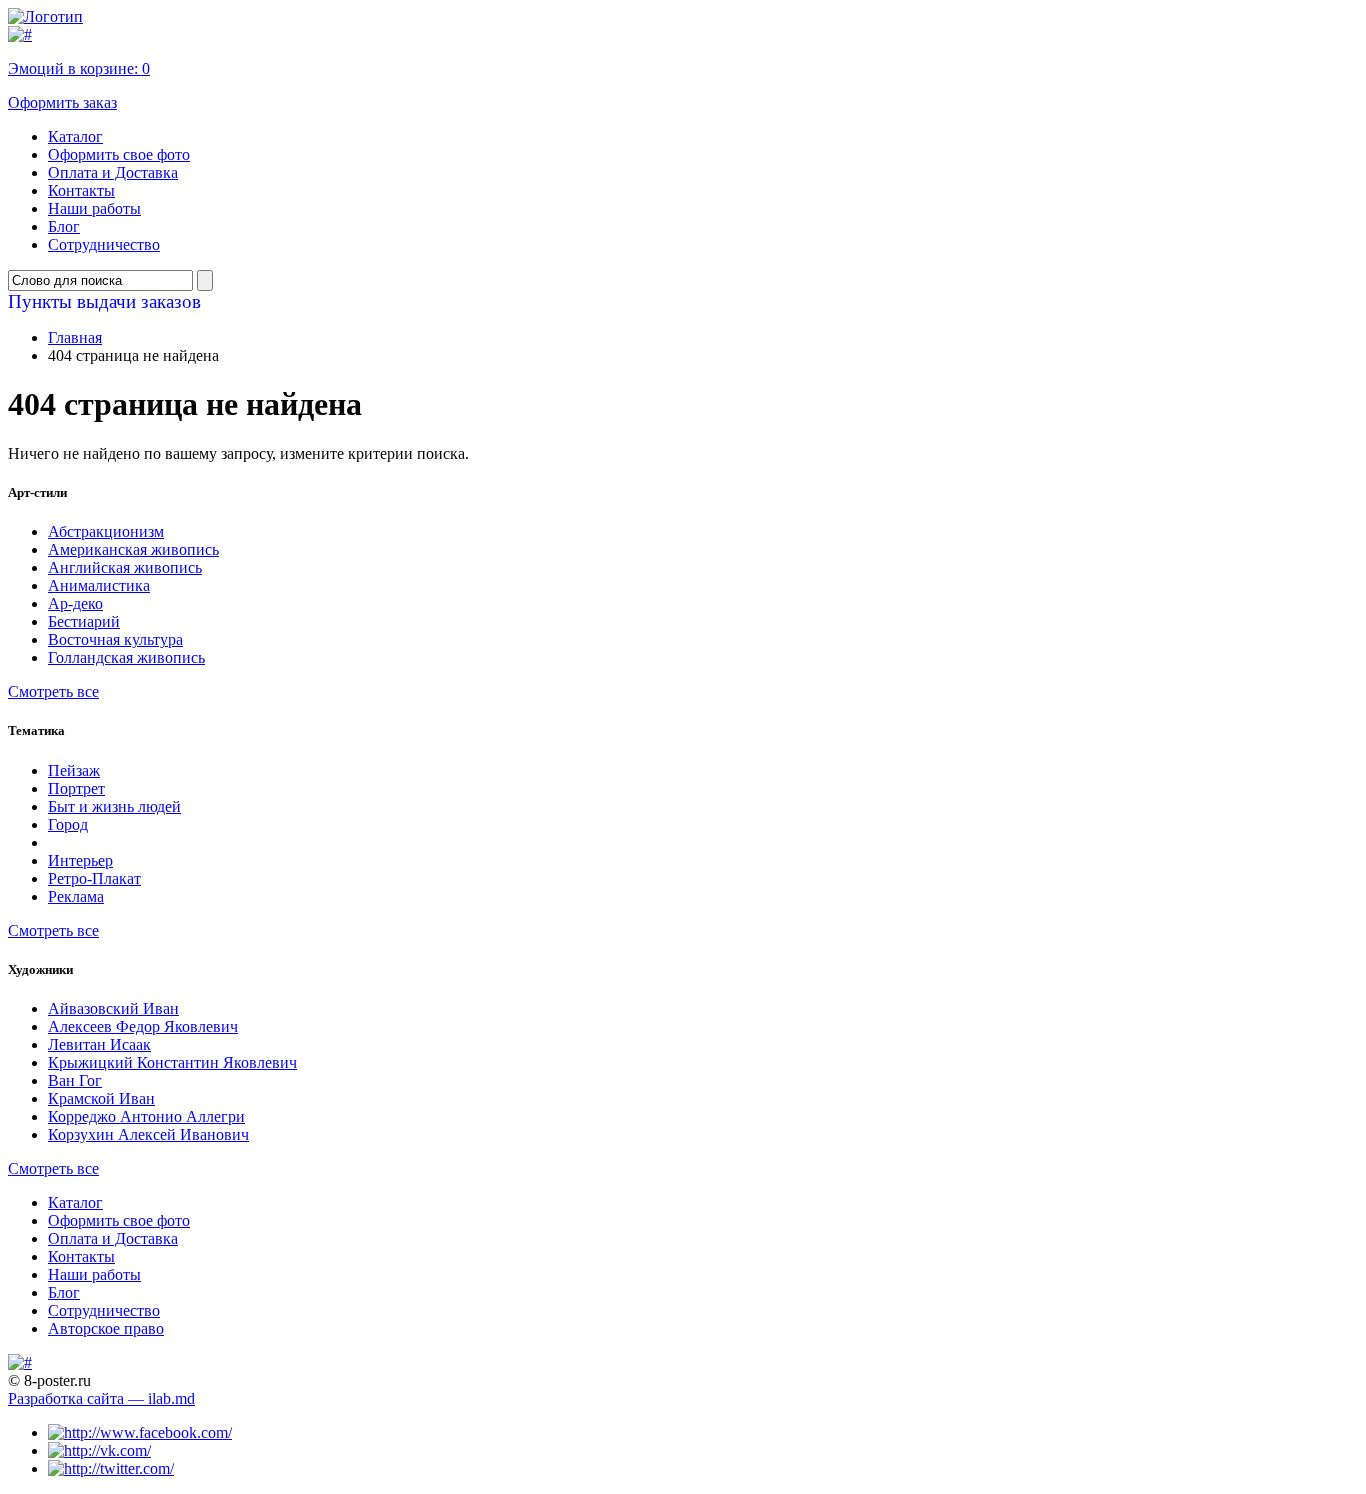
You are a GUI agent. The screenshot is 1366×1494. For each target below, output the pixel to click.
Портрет (76, 788)
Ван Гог (75, 1080)
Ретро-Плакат (94, 878)
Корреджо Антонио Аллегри (146, 1116)
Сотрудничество (104, 244)
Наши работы (94, 208)
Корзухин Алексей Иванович (148, 1134)
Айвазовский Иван (113, 1008)
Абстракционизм (106, 531)
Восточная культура (115, 639)
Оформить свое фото (119, 154)
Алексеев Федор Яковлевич (143, 1026)
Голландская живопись (126, 657)
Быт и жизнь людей (114, 806)
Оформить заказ (62, 102)
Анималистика (99, 585)
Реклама (76, 896)
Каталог (75, 136)
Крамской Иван (101, 1098)
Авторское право (106, 1328)
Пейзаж (74, 770)
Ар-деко (75, 603)
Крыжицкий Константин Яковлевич (172, 1062)
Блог (64, 226)
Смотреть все (53, 691)
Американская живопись (133, 549)
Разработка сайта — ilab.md (101, 1398)
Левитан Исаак (99, 1044)
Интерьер (80, 860)
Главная (75, 337)
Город (68, 824)
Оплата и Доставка (113, 172)
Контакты (81, 190)
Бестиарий (84, 621)
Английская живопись (125, 567)
